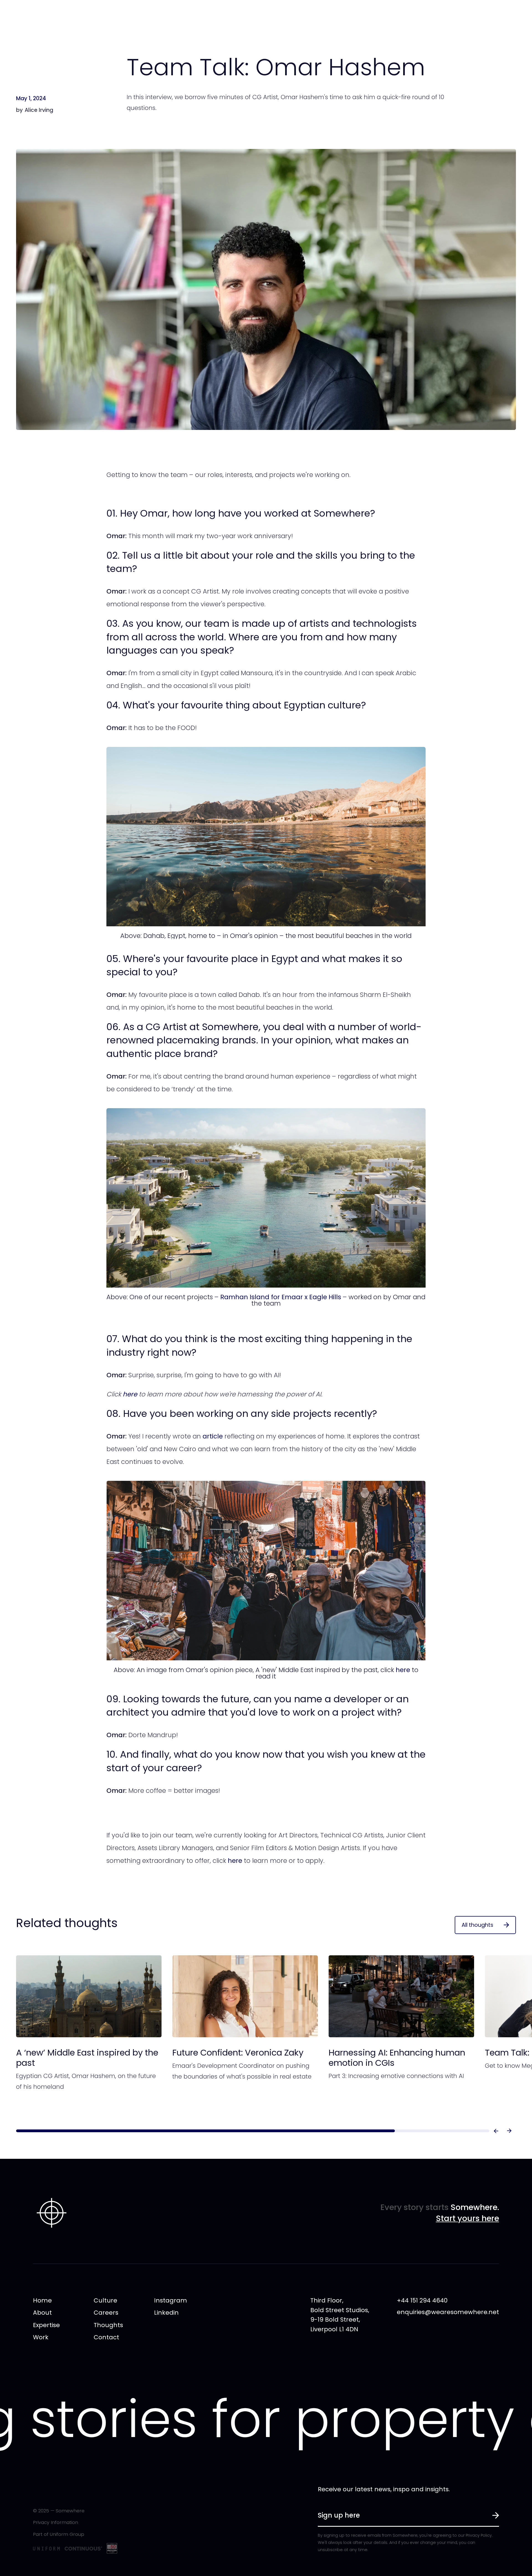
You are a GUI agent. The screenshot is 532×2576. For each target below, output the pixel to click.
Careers (106, 2313)
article (213, 1436)
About (42, 2313)
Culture (105, 2300)
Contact (106, 2337)
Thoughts (108, 2325)
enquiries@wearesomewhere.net (448, 2312)
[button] (496, 2131)
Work (41, 2337)
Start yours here (467, 2218)
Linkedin (166, 2313)
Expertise (46, 2325)
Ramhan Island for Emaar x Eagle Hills (281, 1297)
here (403, 1670)
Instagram (171, 2300)
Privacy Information (56, 2522)
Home (42, 2300)
